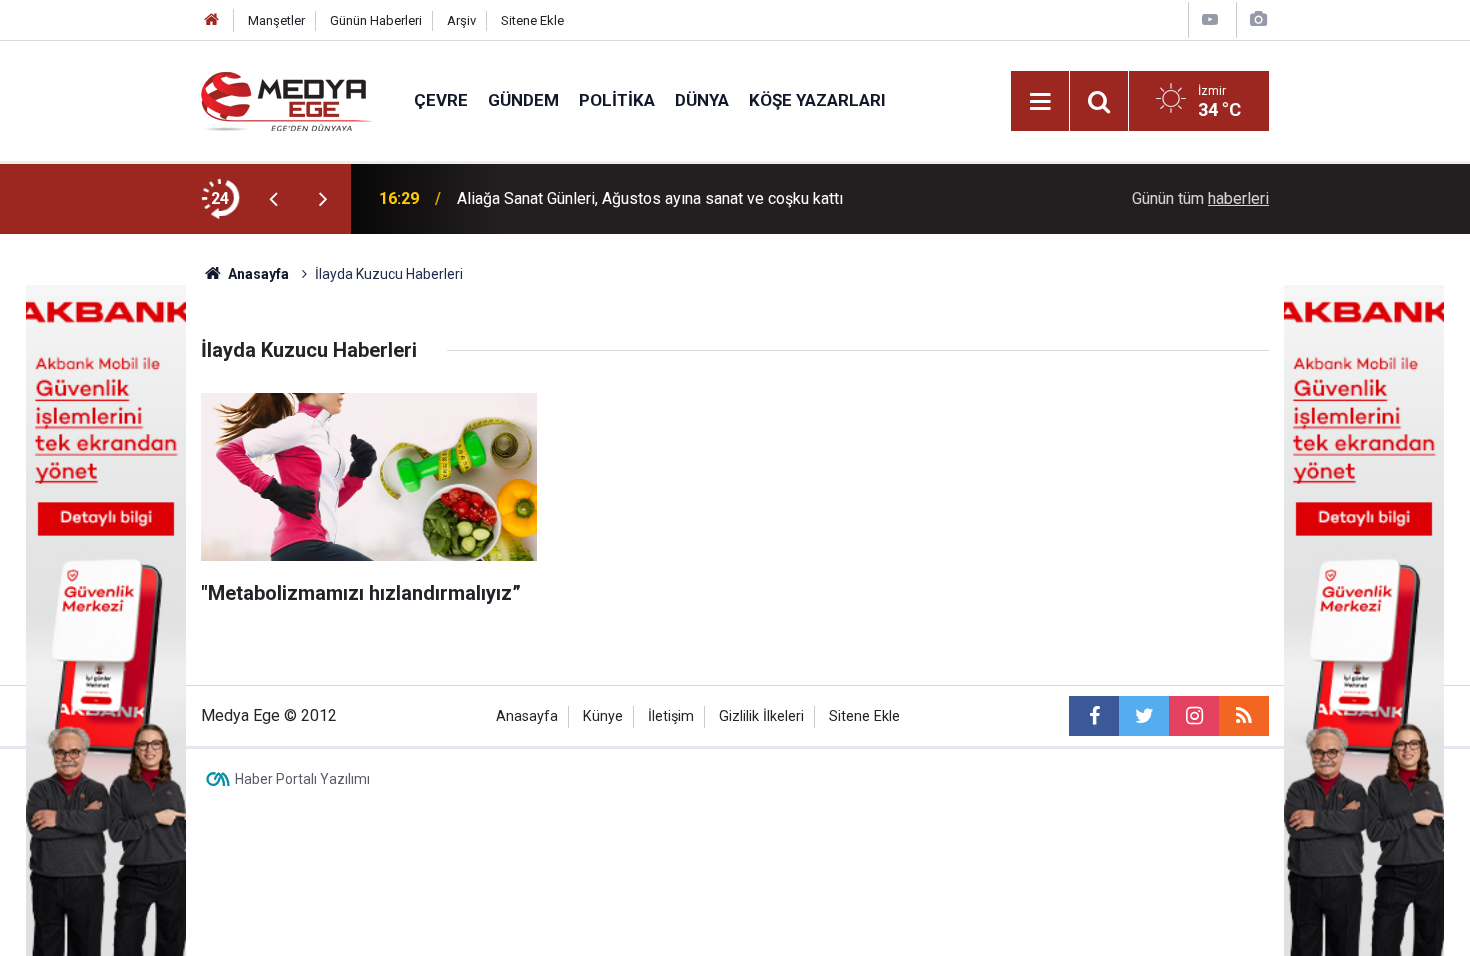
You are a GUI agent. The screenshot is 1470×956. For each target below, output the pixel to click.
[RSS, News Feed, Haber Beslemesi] (1244, 716)
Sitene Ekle (532, 20)
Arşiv (461, 20)
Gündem (523, 100)
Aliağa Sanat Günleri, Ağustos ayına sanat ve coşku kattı (650, 198)
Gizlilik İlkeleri (761, 716)
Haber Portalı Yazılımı (302, 779)
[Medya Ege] (287, 99)
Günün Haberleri (376, 20)
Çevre (441, 100)
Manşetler (276, 20)
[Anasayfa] (212, 20)
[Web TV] (1210, 19)
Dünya (702, 100)
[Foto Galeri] (1258, 19)
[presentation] (273, 199)
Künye (603, 716)
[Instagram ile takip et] (1194, 716)
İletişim (671, 716)
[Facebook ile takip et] (1094, 716)
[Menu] (1040, 102)
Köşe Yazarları (817, 100)
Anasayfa (527, 716)
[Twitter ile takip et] (1144, 716)
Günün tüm (1200, 198)
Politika (617, 100)
